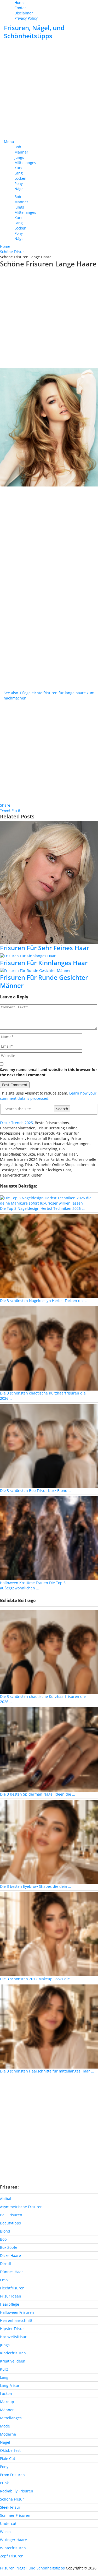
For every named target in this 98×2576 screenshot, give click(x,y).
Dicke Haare (10, 2255)
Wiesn (5, 2532)
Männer (21, 152)
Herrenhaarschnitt (16, 2320)
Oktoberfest (10, 2450)
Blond (5, 2231)
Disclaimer (24, 13)
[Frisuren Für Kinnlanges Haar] (49, 956)
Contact (21, 8)
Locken (20, 178)
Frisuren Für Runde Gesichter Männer (44, 981)
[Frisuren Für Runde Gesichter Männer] (49, 970)
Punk (4, 2483)
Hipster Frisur (12, 2329)
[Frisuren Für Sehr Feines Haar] (49, 882)
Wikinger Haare (13, 2540)
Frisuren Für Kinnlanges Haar (44, 963)
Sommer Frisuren (15, 2515)
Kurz (18, 168)
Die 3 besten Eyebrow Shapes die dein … (36, 1886)
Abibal (6, 2199)
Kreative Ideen (13, 2361)
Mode (5, 2426)
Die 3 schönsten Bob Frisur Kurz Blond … (36, 1491)
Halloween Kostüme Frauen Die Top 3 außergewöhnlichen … (33, 1585)
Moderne (8, 2434)
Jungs (19, 157)
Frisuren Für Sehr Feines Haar (45, 948)
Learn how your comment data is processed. (48, 1096)
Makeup (7, 2402)
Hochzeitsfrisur (13, 2337)
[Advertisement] (49, 90)
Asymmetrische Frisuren (21, 2207)
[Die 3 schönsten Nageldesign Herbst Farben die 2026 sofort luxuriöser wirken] (49, 1256)
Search (62, 1109)
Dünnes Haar (11, 2272)
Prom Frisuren (12, 2475)
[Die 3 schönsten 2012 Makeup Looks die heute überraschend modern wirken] (49, 1934)
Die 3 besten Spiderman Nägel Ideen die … (38, 1794)
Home (19, 2)
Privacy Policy (26, 18)
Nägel (19, 189)
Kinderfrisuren (13, 2353)
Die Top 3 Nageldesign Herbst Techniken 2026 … (42, 1208)
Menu (9, 142)
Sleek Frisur (10, 2507)
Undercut (8, 2523)
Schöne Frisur (12, 2499)
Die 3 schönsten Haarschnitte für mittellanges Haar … (47, 2071)
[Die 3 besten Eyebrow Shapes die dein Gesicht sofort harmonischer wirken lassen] (49, 1841)
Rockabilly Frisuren (17, 2491)
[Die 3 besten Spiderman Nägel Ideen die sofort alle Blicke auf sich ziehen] (49, 1749)
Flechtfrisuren (12, 2288)
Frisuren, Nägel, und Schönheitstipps (34, 32)
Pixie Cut (8, 2459)
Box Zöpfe (9, 2247)
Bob (18, 147)
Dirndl (5, 2264)
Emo (4, 2280)
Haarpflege (10, 2304)
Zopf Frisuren (12, 2556)
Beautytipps (10, 2223)
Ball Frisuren (11, 2215)
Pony (19, 184)
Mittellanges (25, 163)
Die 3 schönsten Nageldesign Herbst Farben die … (44, 1301)
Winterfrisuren (13, 2548)
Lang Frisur (10, 2385)
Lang (19, 173)
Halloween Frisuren (17, 2312)
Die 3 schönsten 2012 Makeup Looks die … (37, 1979)
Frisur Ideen (11, 2296)
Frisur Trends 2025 (16, 1123)
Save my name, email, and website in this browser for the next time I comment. (48, 1072)
